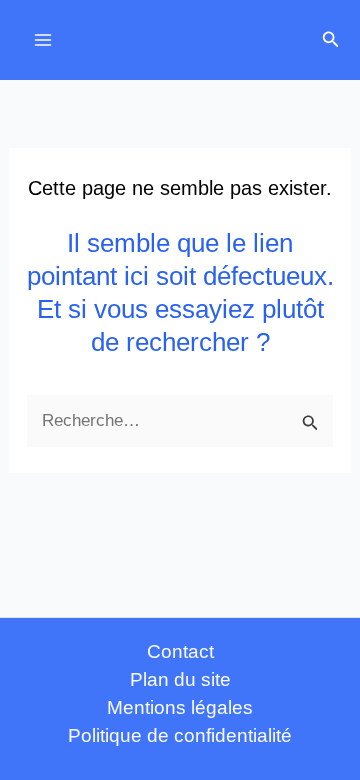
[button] (331, 40)
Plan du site (180, 679)
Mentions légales (180, 707)
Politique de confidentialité (180, 735)
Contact (180, 651)
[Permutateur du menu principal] (43, 40)
